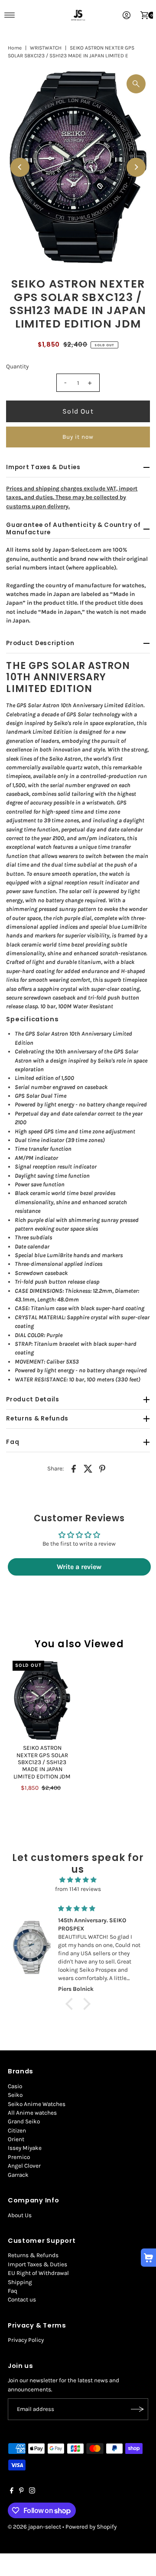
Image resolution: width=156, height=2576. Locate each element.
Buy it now (78, 437)
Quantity (17, 366)
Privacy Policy (26, 2340)
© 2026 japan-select (34, 2527)
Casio (15, 2086)
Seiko (15, 2095)
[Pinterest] (21, 2492)
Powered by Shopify (91, 2527)
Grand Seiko (24, 2121)
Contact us (22, 2300)
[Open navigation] (10, 15)
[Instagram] (32, 2492)
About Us (20, 2215)
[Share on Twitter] (88, 1468)
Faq (13, 2291)
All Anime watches (32, 2113)
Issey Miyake (25, 2148)
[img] (78, 1880)
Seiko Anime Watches (37, 2104)
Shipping (20, 2282)
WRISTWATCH (46, 48)
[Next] (136, 167)
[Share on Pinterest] (102, 1468)
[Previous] (20, 167)
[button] (71, 2004)
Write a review (79, 1567)
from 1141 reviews (78, 1889)
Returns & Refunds (33, 2255)
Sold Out (78, 411)
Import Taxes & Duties (37, 2264)
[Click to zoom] (136, 84)
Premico (19, 2157)
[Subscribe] (137, 2409)
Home (15, 48)
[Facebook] (12, 2492)
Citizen (17, 2131)
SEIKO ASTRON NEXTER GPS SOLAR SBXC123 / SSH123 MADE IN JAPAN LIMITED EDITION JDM (42, 1762)
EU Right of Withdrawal (38, 2273)
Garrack (18, 2175)
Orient (16, 2139)
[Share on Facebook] (74, 1468)
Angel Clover (24, 2166)
